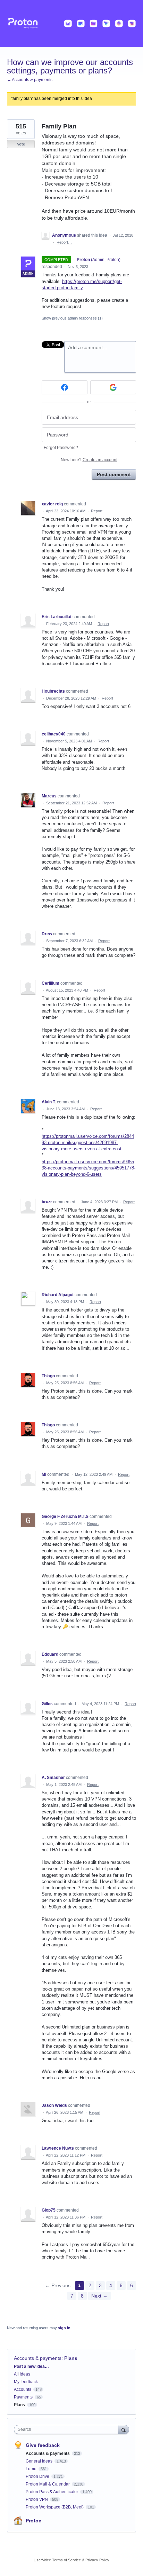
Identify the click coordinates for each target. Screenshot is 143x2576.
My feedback (26, 2382)
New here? (89, 460)
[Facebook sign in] (65, 387)
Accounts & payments (38, 2358)
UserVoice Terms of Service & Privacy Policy (71, 2560)
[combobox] (68, 2429)
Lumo (32, 2469)
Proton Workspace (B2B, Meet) (55, 2507)
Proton (34, 2521)
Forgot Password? (61, 448)
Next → (99, 2296)
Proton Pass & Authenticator (52, 2492)
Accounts (23, 2389)
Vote (21, 144)
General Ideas (40, 2461)
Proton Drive (38, 2476)
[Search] (124, 2429)
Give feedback (43, 2445)
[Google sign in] (113, 387)
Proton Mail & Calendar (48, 2484)
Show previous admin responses (72, 318)
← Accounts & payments (30, 80)
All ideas (22, 2374)
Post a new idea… (31, 2366)
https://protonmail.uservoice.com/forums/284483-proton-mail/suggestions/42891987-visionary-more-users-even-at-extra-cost (88, 1143)
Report (97, 511)
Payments (23, 2397)
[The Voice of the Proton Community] (71, 23)
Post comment (114, 474)
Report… (64, 242)
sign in (64, 2328)
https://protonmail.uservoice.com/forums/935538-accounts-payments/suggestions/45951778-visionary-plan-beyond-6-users (89, 1168)
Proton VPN (37, 2499)
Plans (71, 2358)
